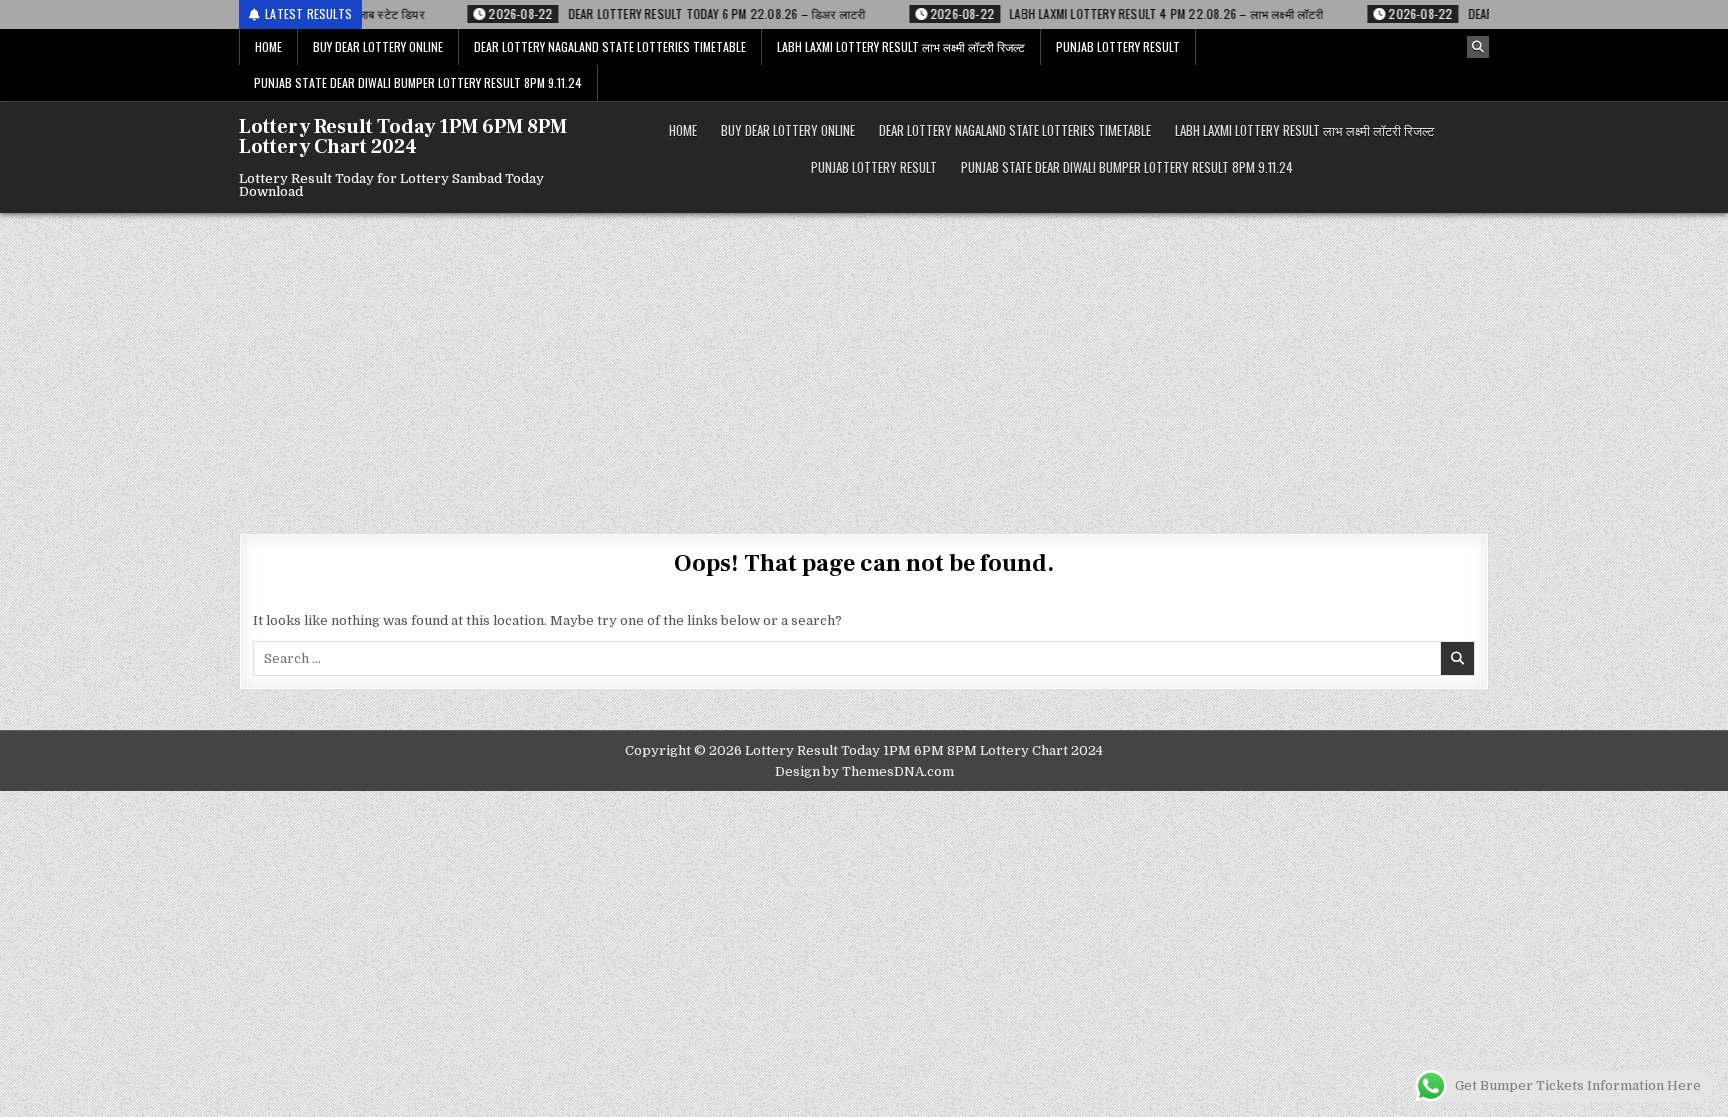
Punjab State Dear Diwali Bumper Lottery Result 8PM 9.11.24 (418, 82)
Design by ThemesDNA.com (864, 771)
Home (268, 46)
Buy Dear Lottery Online (378, 46)
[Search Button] (1478, 47)
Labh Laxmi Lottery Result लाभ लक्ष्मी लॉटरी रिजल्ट (901, 46)
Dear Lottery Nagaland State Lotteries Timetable (610, 46)
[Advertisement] (864, 363)
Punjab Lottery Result (1118, 46)
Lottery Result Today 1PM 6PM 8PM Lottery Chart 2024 (403, 137)
